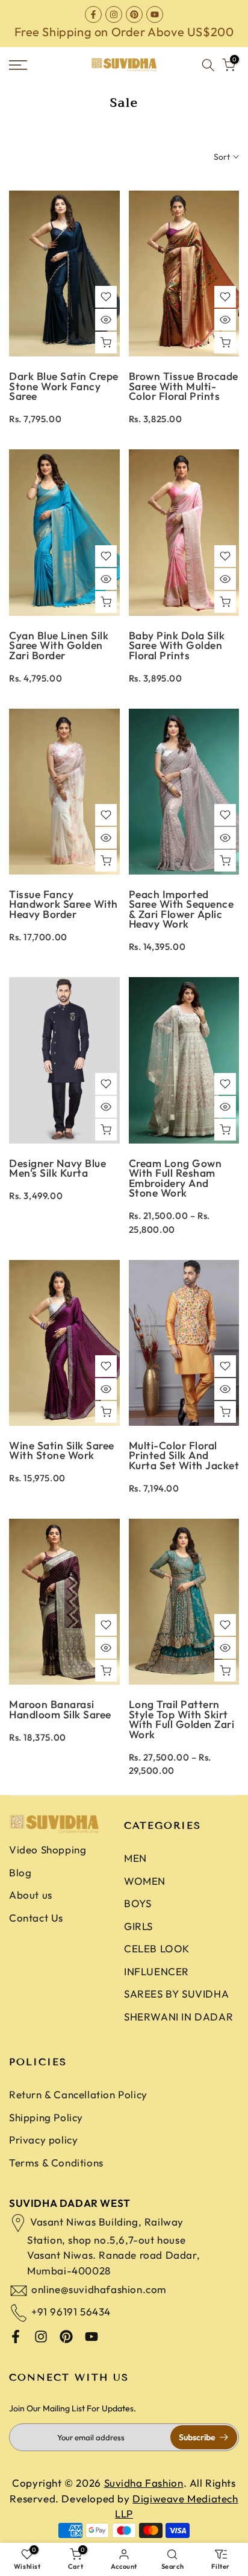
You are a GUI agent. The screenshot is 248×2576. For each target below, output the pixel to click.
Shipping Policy (46, 2117)
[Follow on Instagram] (114, 14)
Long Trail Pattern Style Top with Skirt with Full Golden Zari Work (182, 1719)
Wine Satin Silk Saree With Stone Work (62, 1451)
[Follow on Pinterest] (134, 14)
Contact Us (36, 1918)
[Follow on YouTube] (155, 14)
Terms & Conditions (56, 2163)
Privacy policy (43, 2140)
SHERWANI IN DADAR (178, 2017)
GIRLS (138, 1926)
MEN (135, 1858)
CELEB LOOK (157, 1948)
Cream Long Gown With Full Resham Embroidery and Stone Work (175, 1178)
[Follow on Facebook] (93, 14)
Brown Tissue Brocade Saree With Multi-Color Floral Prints (184, 386)
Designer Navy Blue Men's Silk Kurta (57, 1168)
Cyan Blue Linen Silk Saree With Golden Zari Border (59, 645)
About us (31, 1895)
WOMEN (145, 1881)
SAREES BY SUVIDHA (176, 1994)
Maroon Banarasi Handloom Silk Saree (60, 1709)
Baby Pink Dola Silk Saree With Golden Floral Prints (177, 645)
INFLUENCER (157, 1971)
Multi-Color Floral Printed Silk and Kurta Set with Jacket (184, 1455)
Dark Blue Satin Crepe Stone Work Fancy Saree (64, 386)
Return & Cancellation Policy (78, 2094)
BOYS (138, 1903)
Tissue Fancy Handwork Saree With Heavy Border (64, 904)
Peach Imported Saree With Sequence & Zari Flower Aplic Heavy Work (181, 909)
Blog (20, 1872)
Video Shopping (48, 1850)
